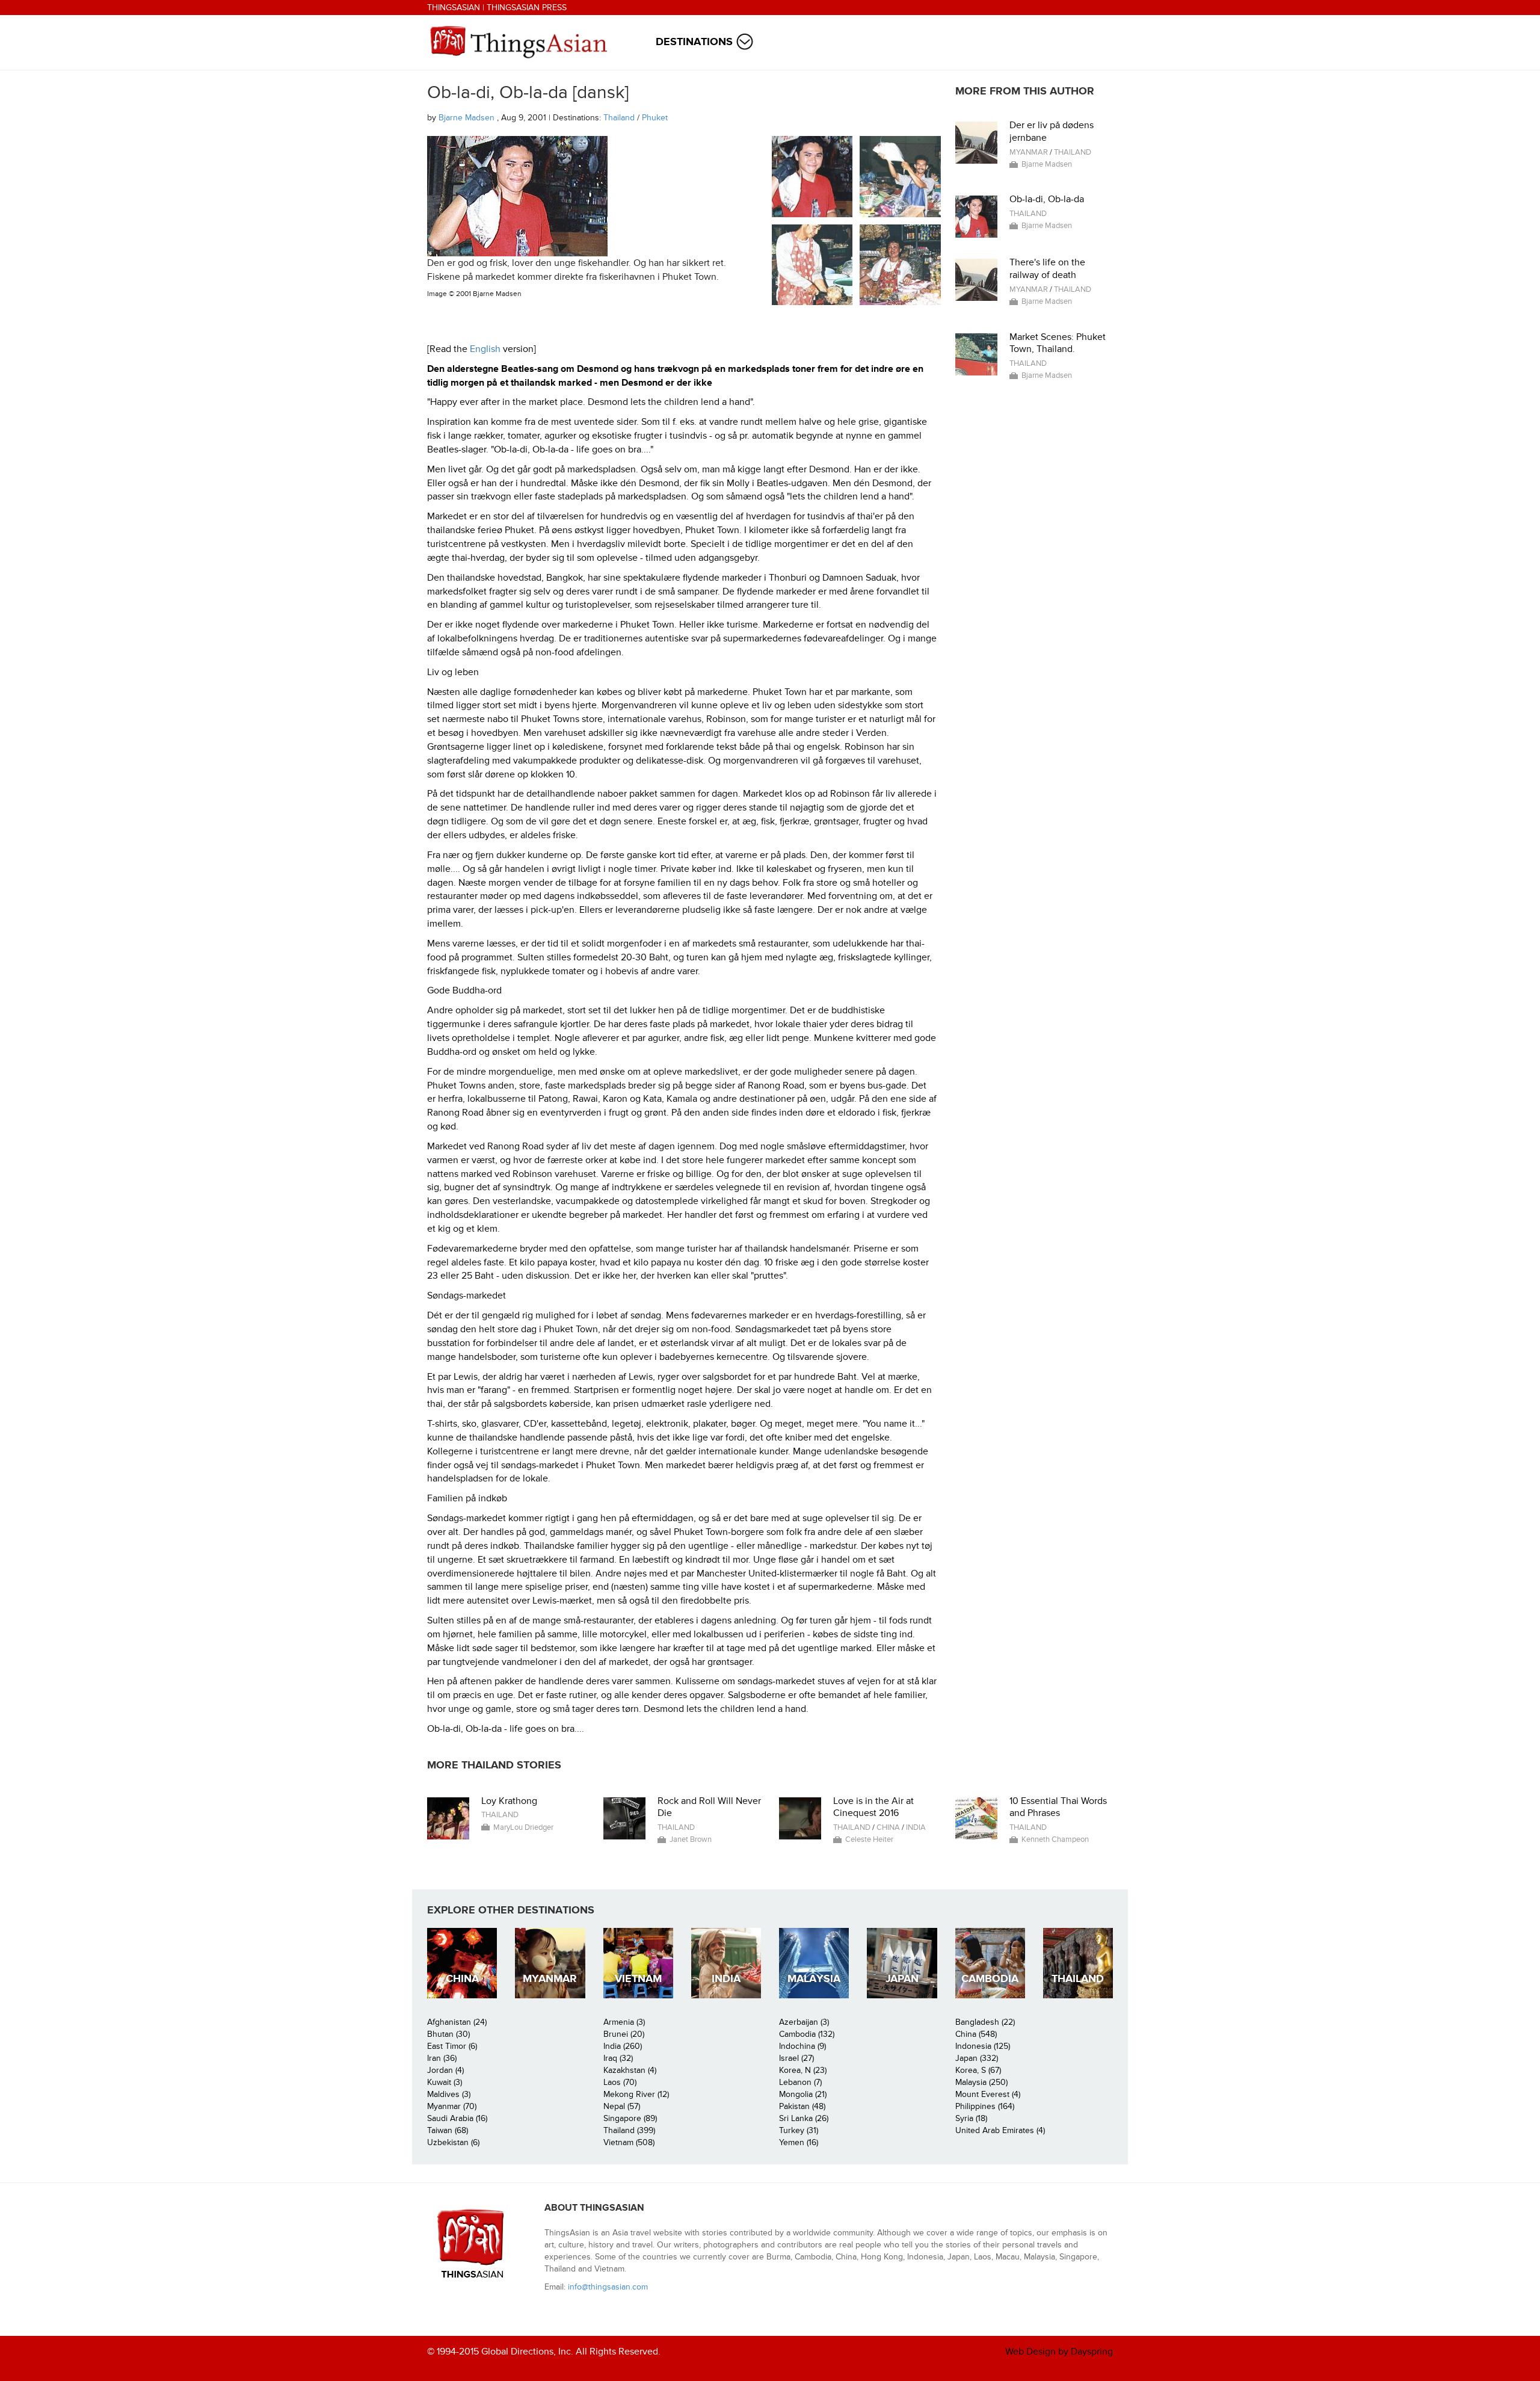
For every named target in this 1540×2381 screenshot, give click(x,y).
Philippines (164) (985, 2106)
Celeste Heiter (869, 1839)
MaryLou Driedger (523, 1827)
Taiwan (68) (448, 2130)
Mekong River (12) (636, 2094)
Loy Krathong (509, 1801)
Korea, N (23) (803, 2070)
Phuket (655, 118)
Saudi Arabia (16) (457, 2118)
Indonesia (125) (983, 2046)
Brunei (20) (624, 2034)
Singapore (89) (630, 2118)
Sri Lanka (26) (804, 2118)
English (485, 349)
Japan (902, 1979)
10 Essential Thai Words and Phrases (1058, 1807)
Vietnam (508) (629, 2142)
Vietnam (638, 1979)
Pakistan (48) (802, 2106)
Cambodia (990, 1979)
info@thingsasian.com (608, 2287)
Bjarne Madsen (468, 118)
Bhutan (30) (448, 2034)
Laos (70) (620, 2082)
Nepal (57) (622, 2106)
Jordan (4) (445, 2070)
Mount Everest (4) (988, 2094)
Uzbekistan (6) (453, 2142)
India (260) (623, 2046)
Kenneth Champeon (1055, 1839)
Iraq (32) (618, 2058)
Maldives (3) (449, 2094)
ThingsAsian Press (527, 8)
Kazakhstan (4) (630, 2070)
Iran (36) (442, 2058)
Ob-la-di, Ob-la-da (1047, 199)
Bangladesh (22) (985, 2022)
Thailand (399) (629, 2130)
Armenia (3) (624, 2022)
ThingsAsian (454, 8)
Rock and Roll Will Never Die (709, 1807)
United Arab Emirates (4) (1000, 2130)
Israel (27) (796, 2058)
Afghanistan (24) (457, 2022)
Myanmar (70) (452, 2106)
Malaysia (814, 1979)
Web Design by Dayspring (1059, 2352)
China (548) (976, 2034)
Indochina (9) (802, 2046)
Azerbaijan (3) (804, 2022)
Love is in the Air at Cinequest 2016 (873, 1807)
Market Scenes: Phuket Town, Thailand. (1058, 343)
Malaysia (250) (981, 2082)
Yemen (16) (799, 2142)
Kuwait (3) (445, 2082)
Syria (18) (971, 2118)
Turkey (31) (799, 2130)
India (916, 1827)
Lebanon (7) (800, 2082)
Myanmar (1029, 152)
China (888, 1827)
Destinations (694, 42)
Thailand (619, 118)
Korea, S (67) (978, 2070)
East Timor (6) (452, 2046)
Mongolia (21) (803, 2094)
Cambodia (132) (807, 2034)
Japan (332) (977, 2058)
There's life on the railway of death (1047, 269)
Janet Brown (691, 1839)
